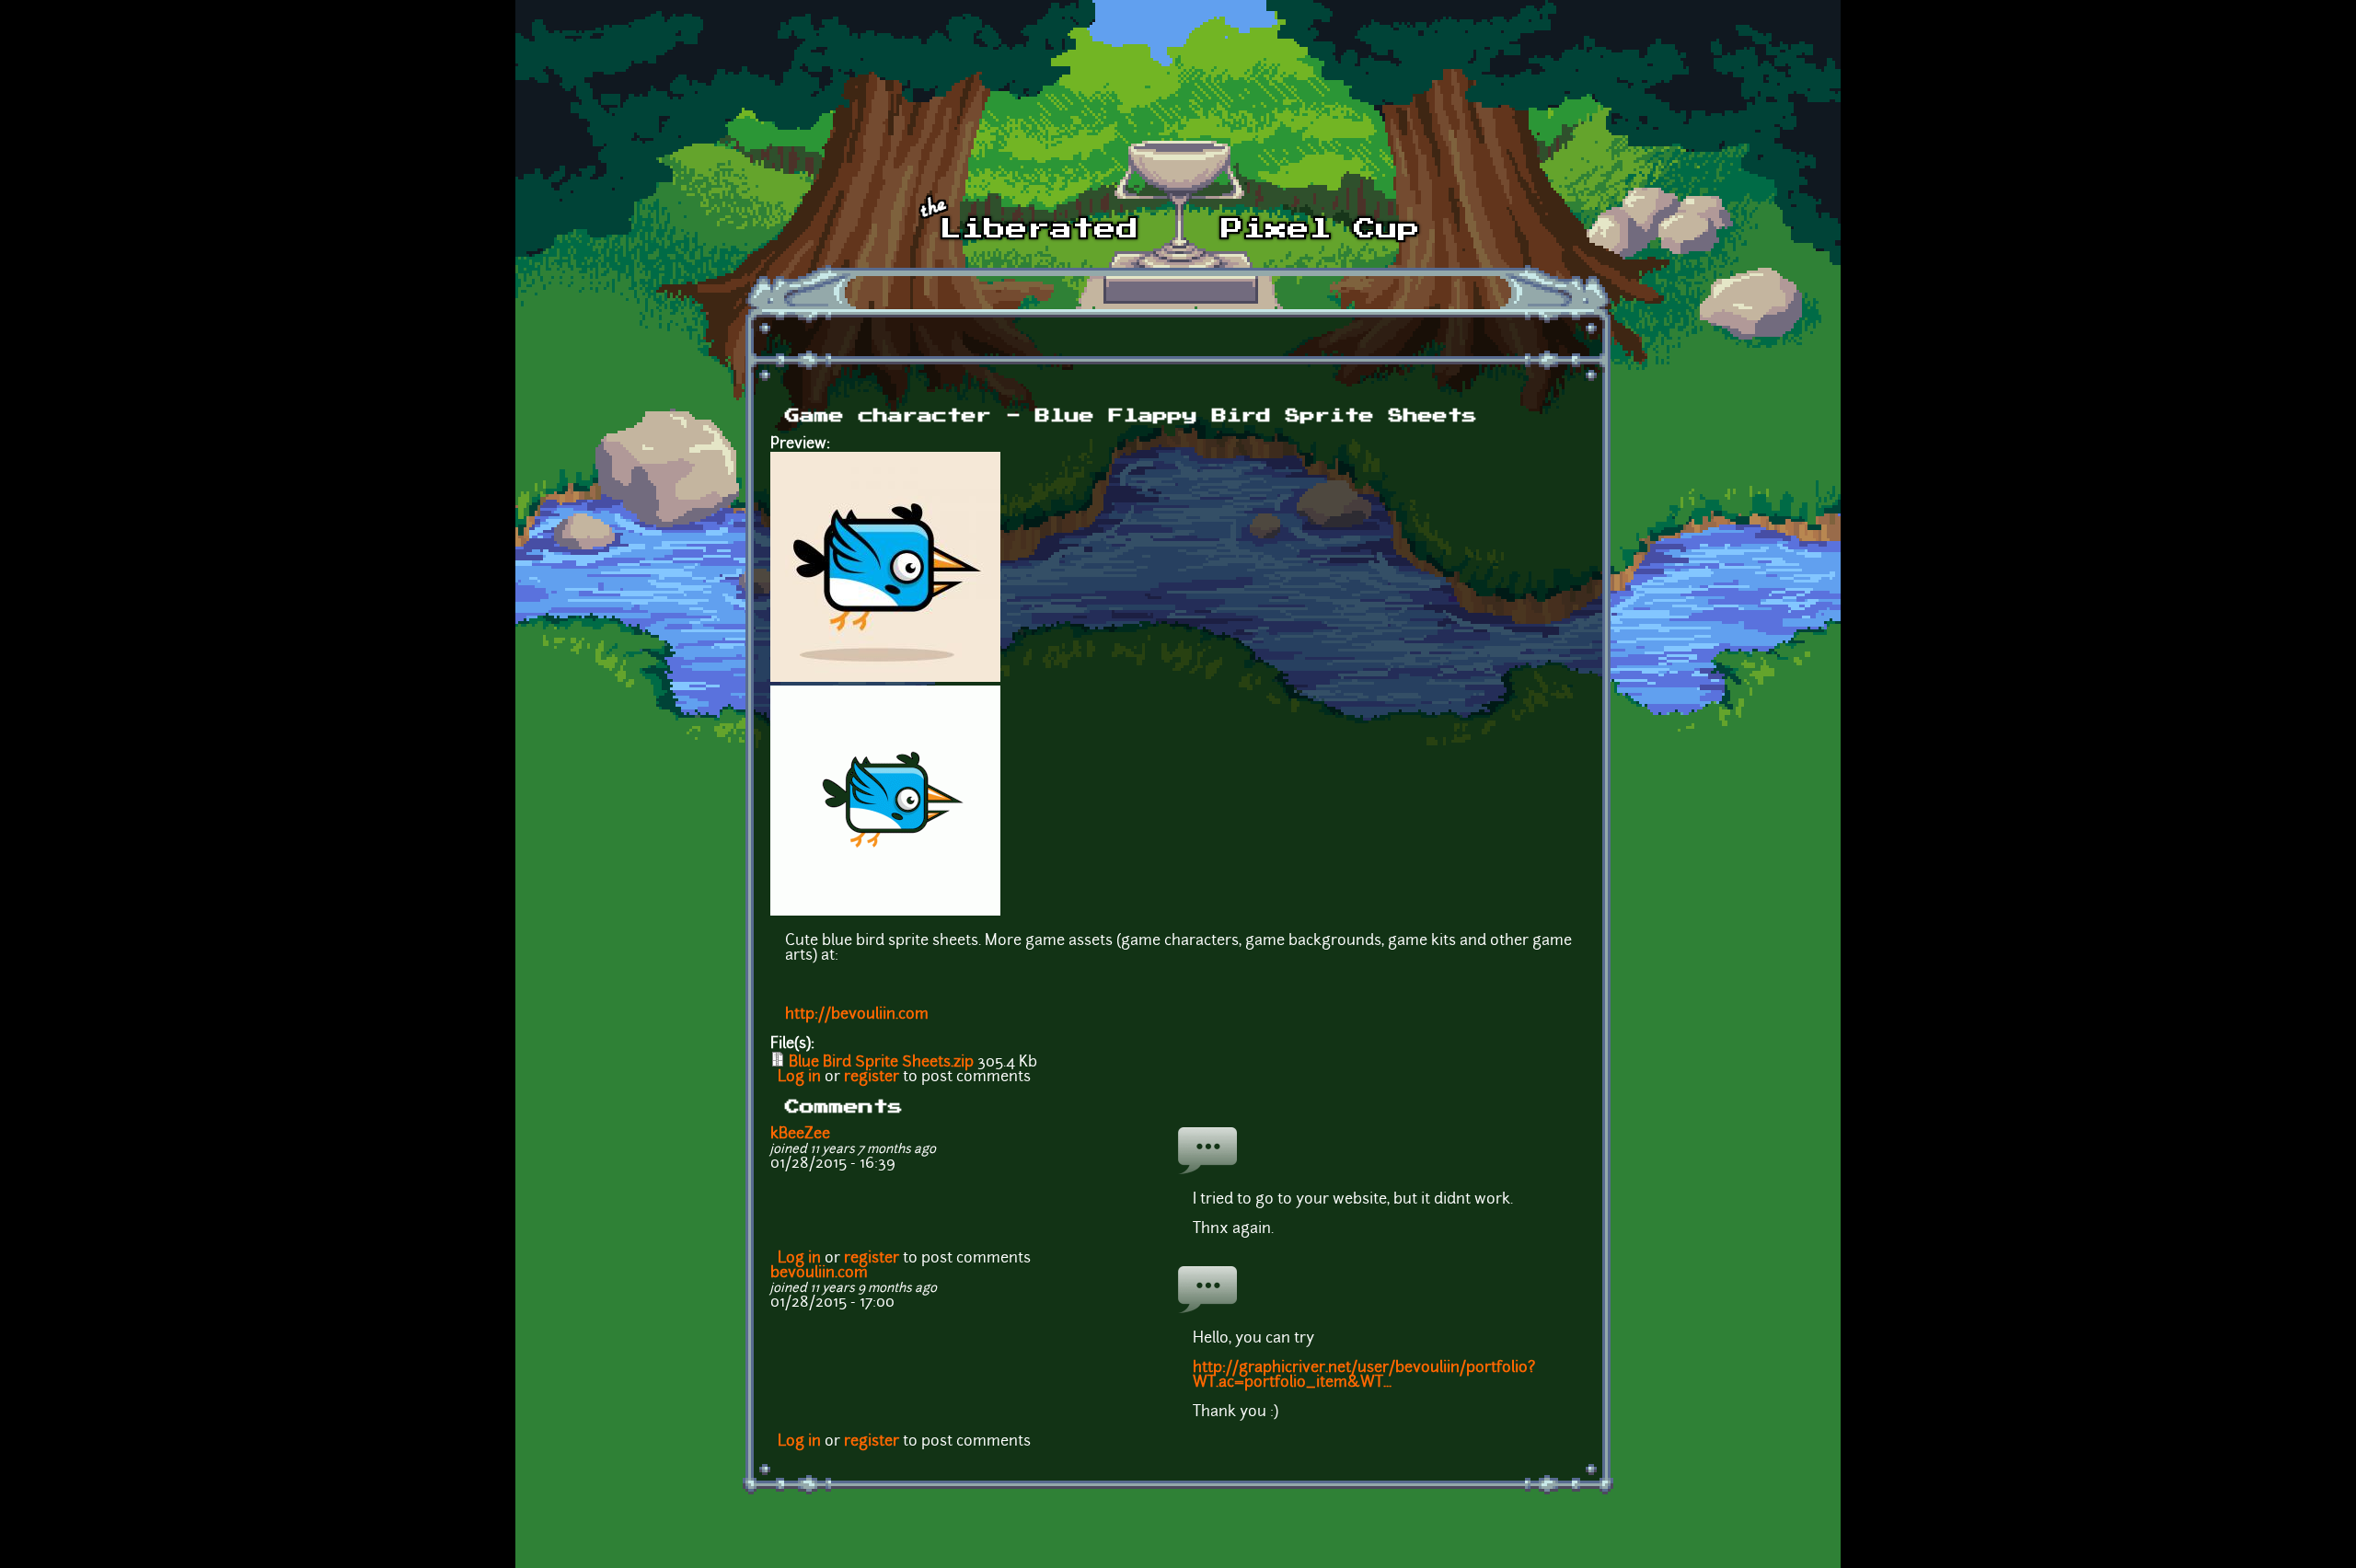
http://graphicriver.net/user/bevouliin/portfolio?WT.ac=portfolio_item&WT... (1364, 1376)
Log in (799, 1078)
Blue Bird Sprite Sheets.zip (881, 1063)
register (872, 1078)
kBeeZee (800, 1135)
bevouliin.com (819, 1274)
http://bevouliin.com (857, 1015)
